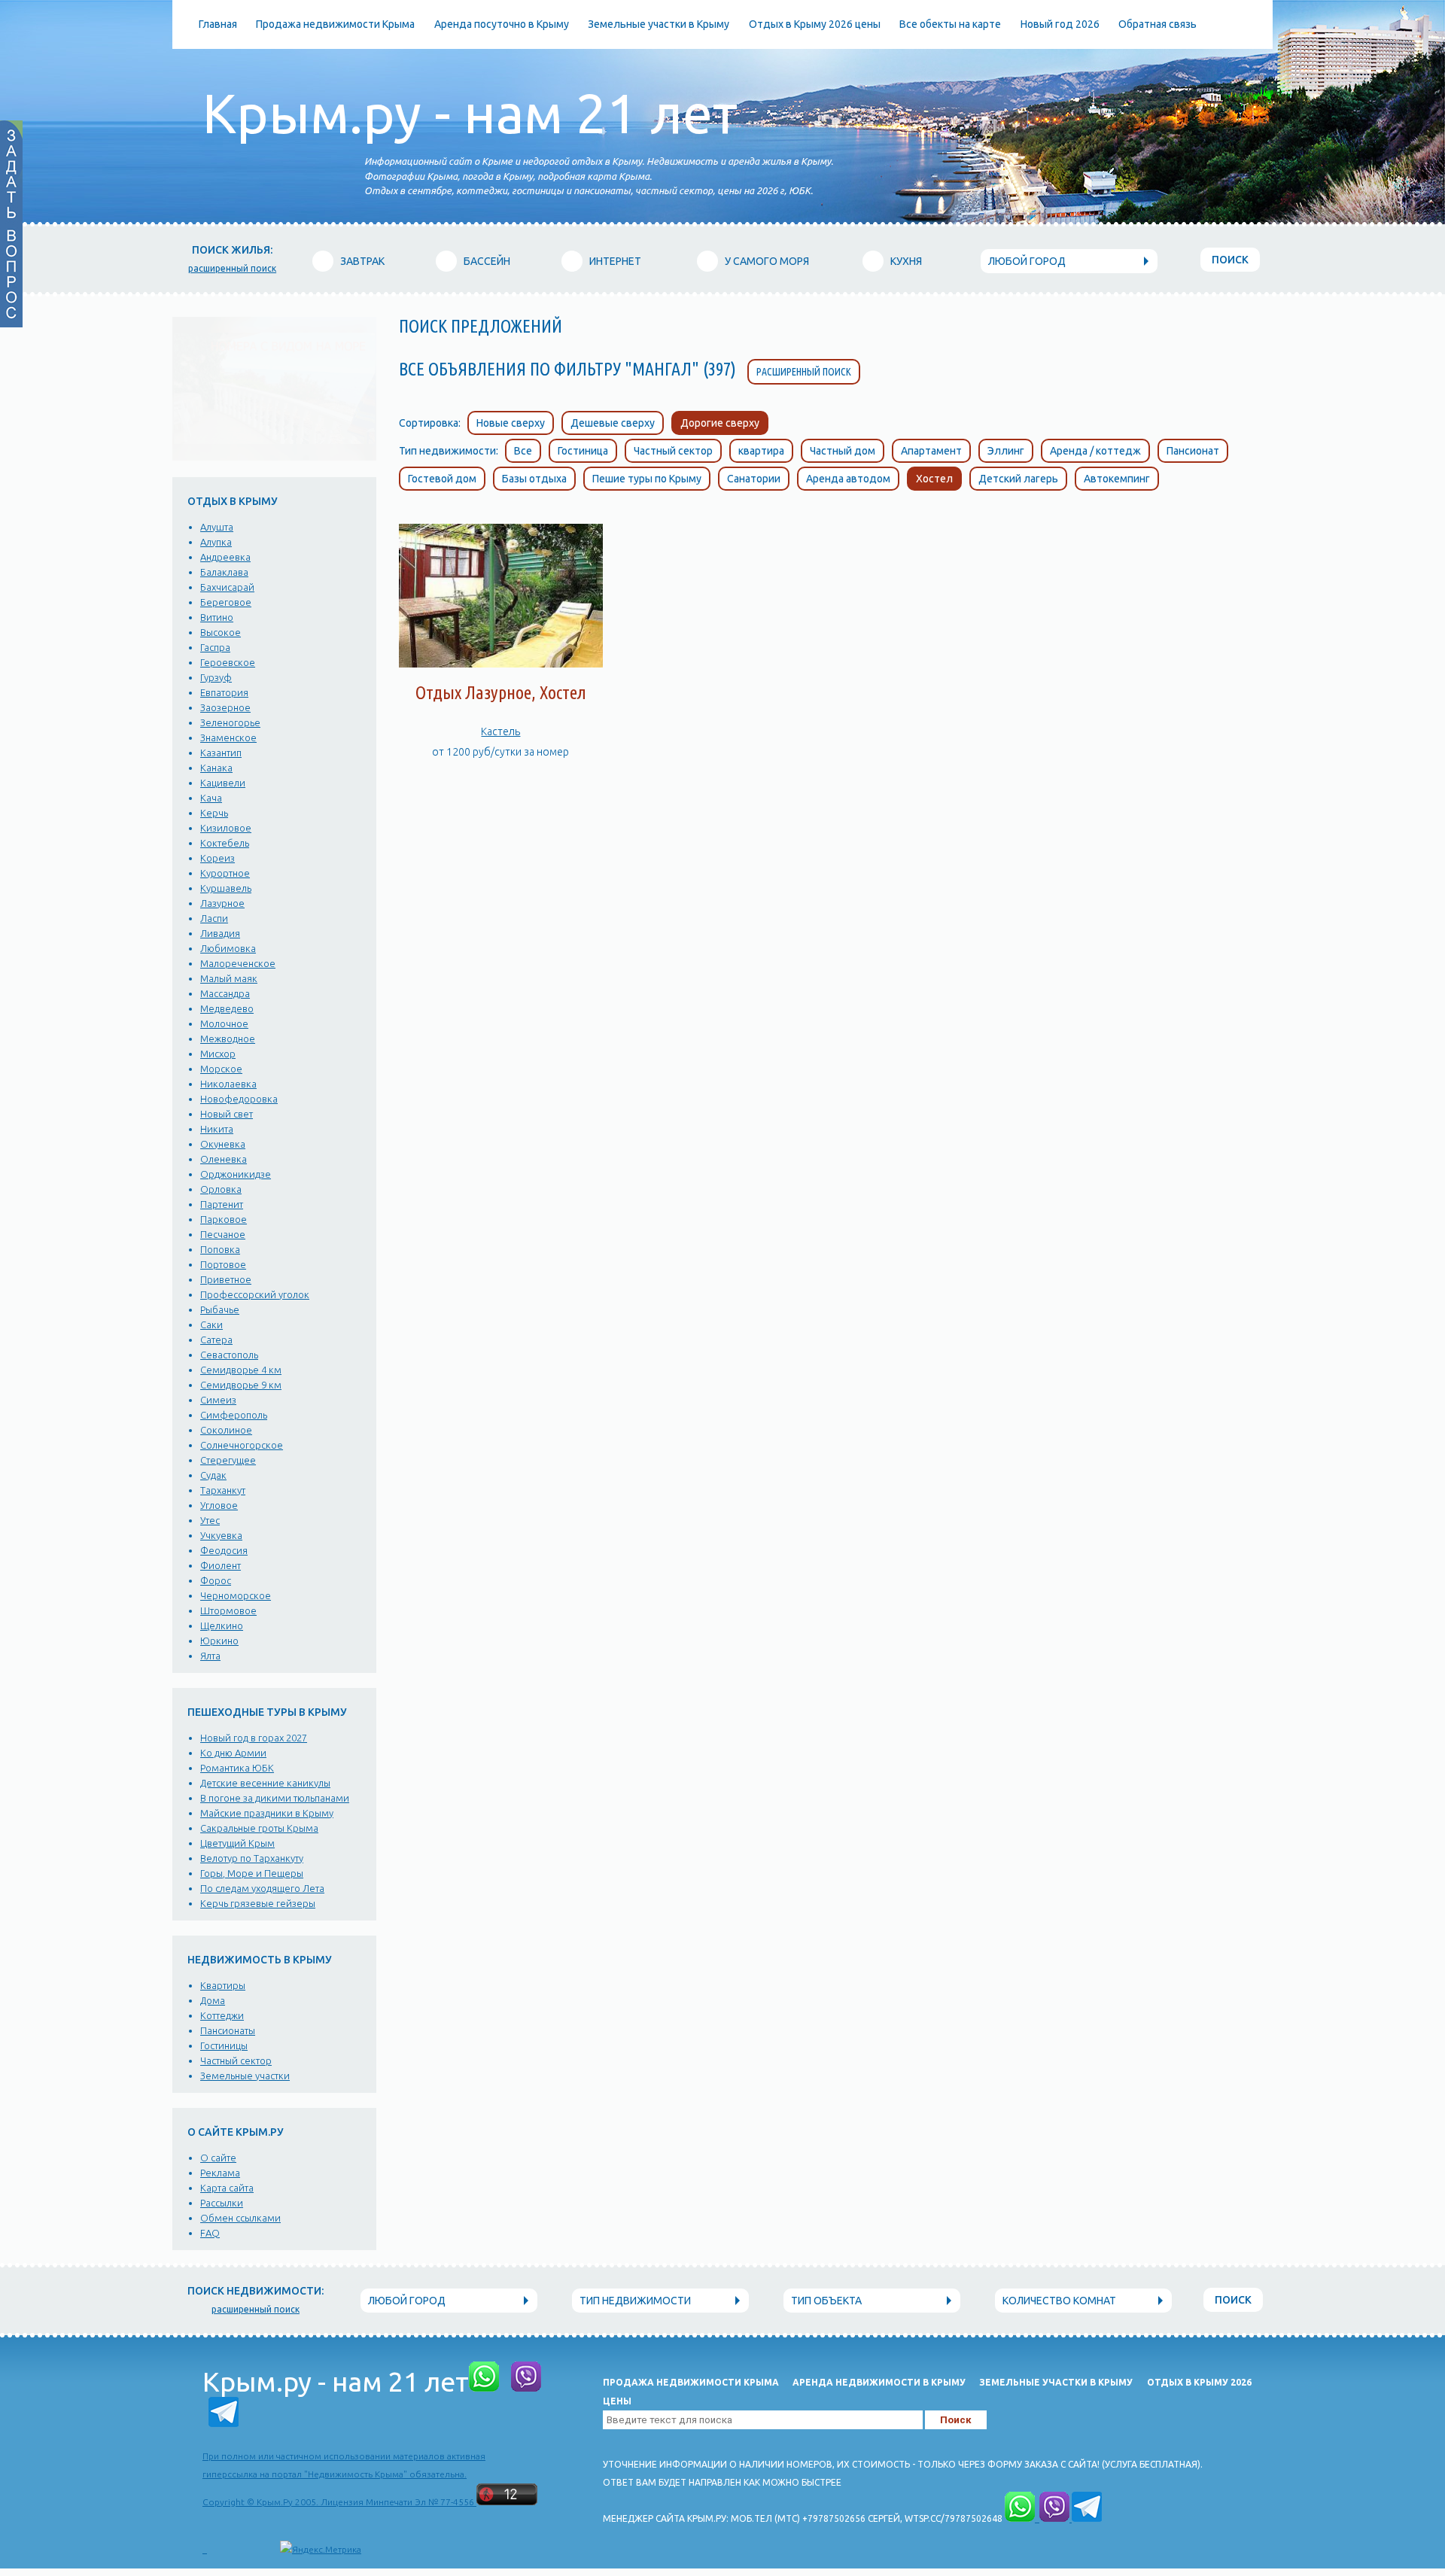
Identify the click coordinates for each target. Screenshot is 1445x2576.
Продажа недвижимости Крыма (335, 24)
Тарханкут (223, 1490)
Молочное (224, 1023)
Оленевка (224, 1159)
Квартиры (223, 1985)
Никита (217, 1129)
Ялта (210, 1656)
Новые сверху (511, 423)
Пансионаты (228, 2030)
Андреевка (225, 557)
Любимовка (228, 948)
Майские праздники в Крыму (267, 1813)
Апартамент (931, 451)
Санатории (754, 479)
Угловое (219, 1505)
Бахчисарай (227, 587)
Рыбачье (220, 1309)
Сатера (216, 1340)
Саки (211, 1324)
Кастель (500, 731)
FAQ (210, 2233)
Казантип (221, 753)
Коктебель (225, 843)
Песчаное (223, 1234)
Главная (218, 24)
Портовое (223, 1264)
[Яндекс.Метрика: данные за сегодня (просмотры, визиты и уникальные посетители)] (321, 2550)
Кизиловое (226, 828)
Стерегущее (228, 1460)
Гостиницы (224, 2045)
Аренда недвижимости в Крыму (879, 2382)
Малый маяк (229, 978)
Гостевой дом (442, 479)
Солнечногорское (242, 1445)
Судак (213, 1475)
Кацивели (223, 783)
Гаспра (215, 647)
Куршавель (226, 888)
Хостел (934, 479)
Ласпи (214, 918)
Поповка (220, 1249)
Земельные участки (245, 2076)
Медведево (227, 1008)
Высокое (221, 632)
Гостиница (583, 451)
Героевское (228, 662)
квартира (761, 451)
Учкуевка (221, 1535)
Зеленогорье (230, 722)
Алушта (217, 527)
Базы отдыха (534, 479)
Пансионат (1193, 451)
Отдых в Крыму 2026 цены (815, 24)
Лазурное (222, 903)
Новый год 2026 (1060, 24)
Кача (211, 798)
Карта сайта (227, 2188)
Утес (210, 1520)
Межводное (228, 1039)
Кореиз (218, 858)
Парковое (224, 1219)
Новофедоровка (239, 1099)
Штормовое (228, 1610)
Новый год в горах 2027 (254, 1738)
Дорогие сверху (720, 423)
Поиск (1230, 260)
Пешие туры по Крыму (647, 479)
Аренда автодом (848, 479)
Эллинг (1006, 451)
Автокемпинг (1117, 479)
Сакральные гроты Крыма (259, 1828)
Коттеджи (222, 2015)
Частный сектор (236, 2060)
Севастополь (229, 1355)
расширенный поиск (232, 268)
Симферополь (234, 1415)
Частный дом (843, 451)
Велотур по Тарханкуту (252, 1858)
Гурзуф (216, 677)
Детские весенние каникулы (265, 1783)
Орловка (221, 1189)
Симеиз (218, 1400)
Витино (217, 617)
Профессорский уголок (255, 1294)
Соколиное (226, 1430)
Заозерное (225, 707)
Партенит (222, 1204)
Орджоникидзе (236, 1174)
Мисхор (218, 1054)
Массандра (225, 993)
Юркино (219, 1641)
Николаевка (228, 1084)
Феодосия (224, 1550)
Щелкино (222, 1626)
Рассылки (222, 2203)
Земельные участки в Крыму (659, 24)
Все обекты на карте (950, 24)
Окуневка (223, 1144)
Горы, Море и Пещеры (252, 1873)
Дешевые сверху (613, 423)
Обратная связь (1158, 24)
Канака (216, 768)
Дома (213, 2000)
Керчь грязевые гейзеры (258, 1903)
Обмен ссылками (240, 2218)
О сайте (218, 2158)
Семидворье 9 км (241, 1385)
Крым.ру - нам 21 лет (470, 113)
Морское (221, 1069)
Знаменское (228, 738)
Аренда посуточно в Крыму (502, 24)
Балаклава (224, 572)
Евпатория (224, 692)
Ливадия (220, 933)
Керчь (214, 813)
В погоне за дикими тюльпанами (275, 1798)
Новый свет (227, 1114)
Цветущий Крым (237, 1843)
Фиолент (221, 1565)
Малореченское (238, 963)
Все (523, 451)
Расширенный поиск (804, 372)
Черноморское (236, 1595)
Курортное (225, 873)
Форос (216, 1580)
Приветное (226, 1279)
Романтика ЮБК (237, 1768)
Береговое (226, 602)
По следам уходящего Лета (262, 1888)
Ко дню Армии (233, 1753)
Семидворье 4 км (241, 1370)
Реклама (220, 2173)
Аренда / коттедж (1095, 451)
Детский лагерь (1018, 479)
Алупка (216, 542)
